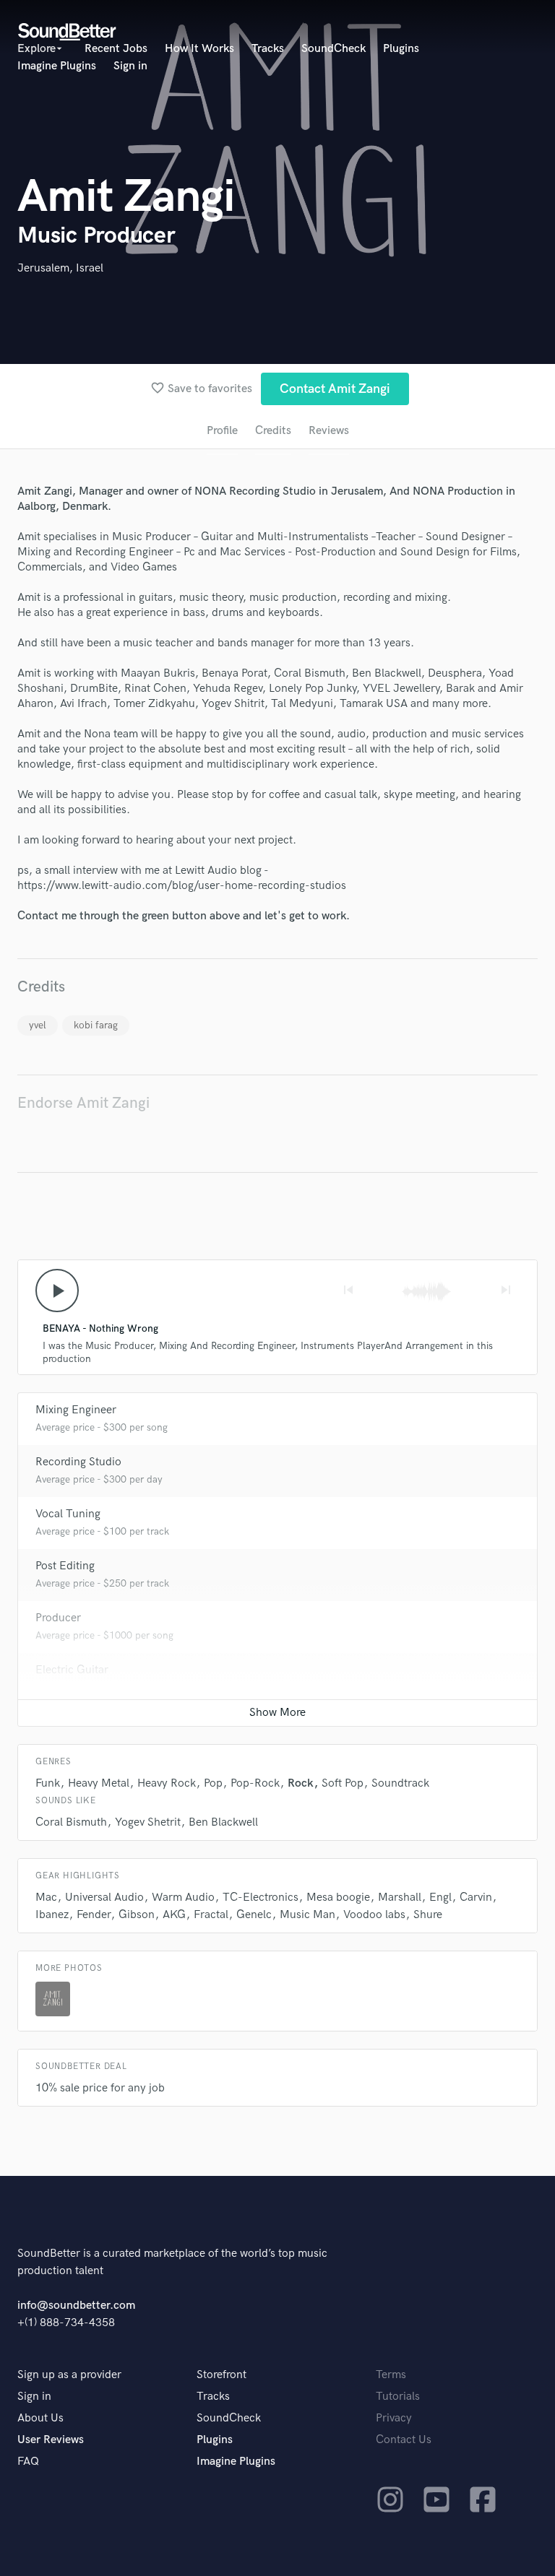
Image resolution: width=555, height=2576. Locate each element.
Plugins (401, 49)
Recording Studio (78, 1462)
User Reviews (51, 2440)
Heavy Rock (167, 1783)
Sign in (130, 66)
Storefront (221, 2375)
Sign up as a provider (69, 2375)
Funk (48, 1783)
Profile (222, 431)
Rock (301, 1783)
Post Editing (65, 1566)
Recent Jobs (116, 49)
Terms (391, 2375)
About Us (40, 2418)
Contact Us (404, 2440)
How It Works (199, 49)
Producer (58, 1618)
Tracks (268, 49)
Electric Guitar (72, 1670)
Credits (273, 431)
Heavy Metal (99, 1783)
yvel (38, 1025)
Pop (213, 1783)
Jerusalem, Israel (60, 268)
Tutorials (398, 2397)
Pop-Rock (255, 1783)
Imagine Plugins (57, 66)
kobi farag (96, 1025)
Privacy (394, 2418)
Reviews (329, 431)
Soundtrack (400, 1783)
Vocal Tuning (68, 1514)
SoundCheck (334, 49)
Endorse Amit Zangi (83, 1103)
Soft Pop (343, 1783)
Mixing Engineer (76, 1410)
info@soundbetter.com (76, 2306)
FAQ (28, 2462)
